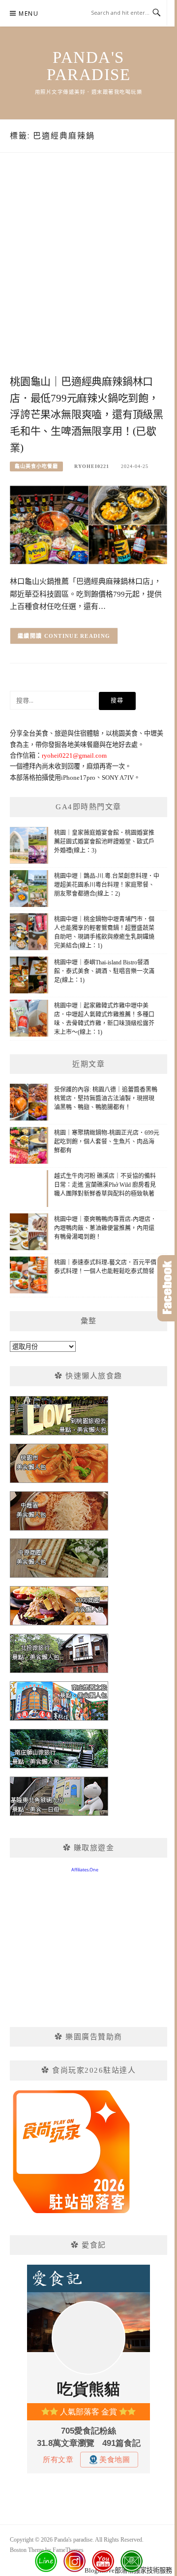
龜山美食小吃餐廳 (36, 466)
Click (167, 1288)
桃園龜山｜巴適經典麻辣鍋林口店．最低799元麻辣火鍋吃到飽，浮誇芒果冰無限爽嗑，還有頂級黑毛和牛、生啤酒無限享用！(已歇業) (87, 415)
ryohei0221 (92, 466)
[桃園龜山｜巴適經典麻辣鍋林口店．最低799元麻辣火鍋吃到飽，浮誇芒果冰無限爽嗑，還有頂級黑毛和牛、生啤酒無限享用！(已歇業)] (88, 524)
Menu (29, 14)
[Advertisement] (88, 274)
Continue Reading (77, 636)
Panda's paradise (88, 66)
